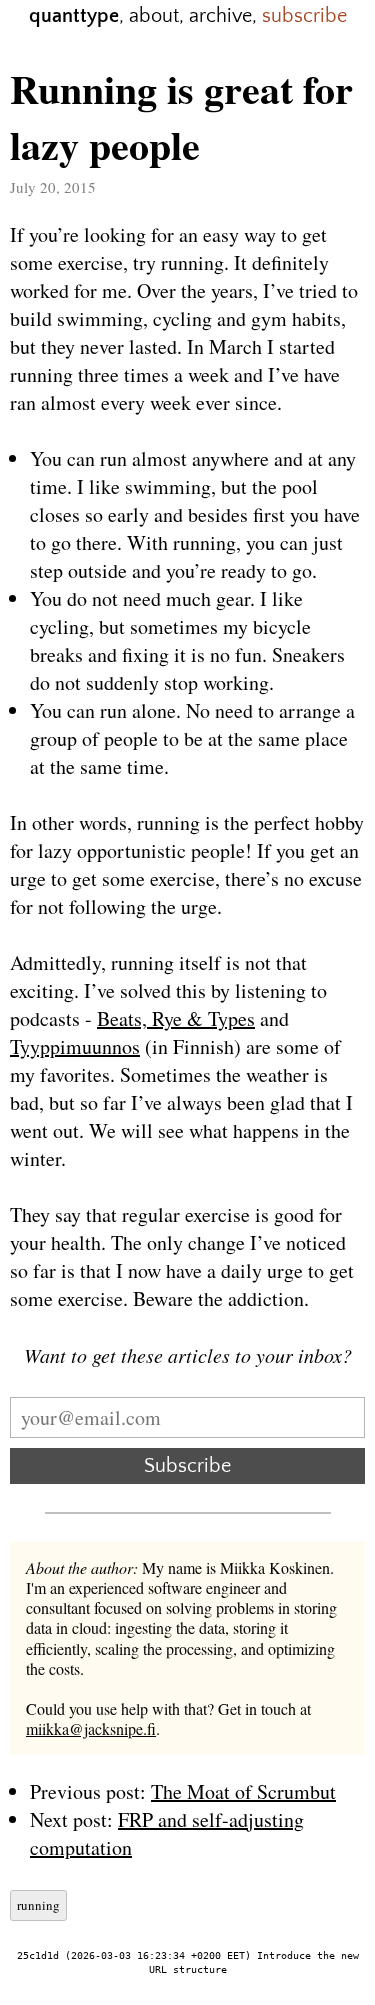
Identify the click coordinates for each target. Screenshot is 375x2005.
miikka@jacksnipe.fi (91, 1728)
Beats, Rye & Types (176, 1018)
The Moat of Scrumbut (243, 1791)
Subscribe (187, 1466)
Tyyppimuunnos (75, 1046)
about (154, 16)
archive (220, 16)
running (38, 1905)
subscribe (304, 16)
